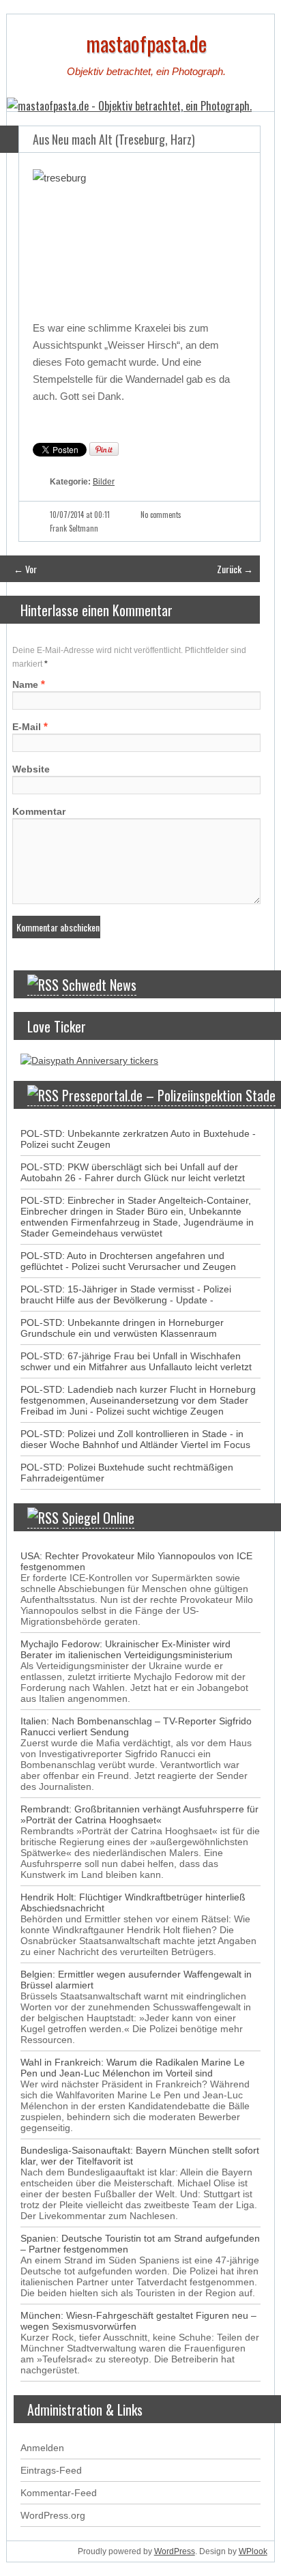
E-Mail (27, 727)
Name (25, 684)
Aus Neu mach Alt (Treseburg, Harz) (114, 139)
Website (31, 769)
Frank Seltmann (74, 528)
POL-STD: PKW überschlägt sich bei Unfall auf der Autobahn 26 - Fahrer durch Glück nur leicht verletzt (133, 1172)
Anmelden (42, 2448)
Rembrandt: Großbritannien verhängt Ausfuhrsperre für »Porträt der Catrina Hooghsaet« (139, 1814)
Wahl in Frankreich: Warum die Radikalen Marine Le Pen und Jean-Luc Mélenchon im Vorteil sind (133, 2068)
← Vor (25, 569)
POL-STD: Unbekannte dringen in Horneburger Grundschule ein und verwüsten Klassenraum (122, 1328)
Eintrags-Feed (51, 2470)
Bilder (104, 482)
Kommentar (39, 811)
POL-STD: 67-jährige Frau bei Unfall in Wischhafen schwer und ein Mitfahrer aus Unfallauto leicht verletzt (136, 1361)
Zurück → (235, 569)
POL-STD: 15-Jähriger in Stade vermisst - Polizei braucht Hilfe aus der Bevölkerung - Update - (126, 1294)
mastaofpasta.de (146, 43)
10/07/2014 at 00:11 (80, 515)
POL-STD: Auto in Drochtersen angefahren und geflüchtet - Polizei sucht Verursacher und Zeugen (128, 1261)
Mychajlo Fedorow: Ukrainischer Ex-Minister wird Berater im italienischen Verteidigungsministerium (127, 1649)
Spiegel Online (98, 1518)
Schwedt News (99, 985)
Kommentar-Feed (59, 2493)
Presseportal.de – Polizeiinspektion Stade (169, 1095)
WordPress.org (53, 2515)
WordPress (175, 2551)
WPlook (253, 2551)
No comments (161, 515)
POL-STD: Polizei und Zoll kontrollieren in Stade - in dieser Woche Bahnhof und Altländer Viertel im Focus (135, 1439)
